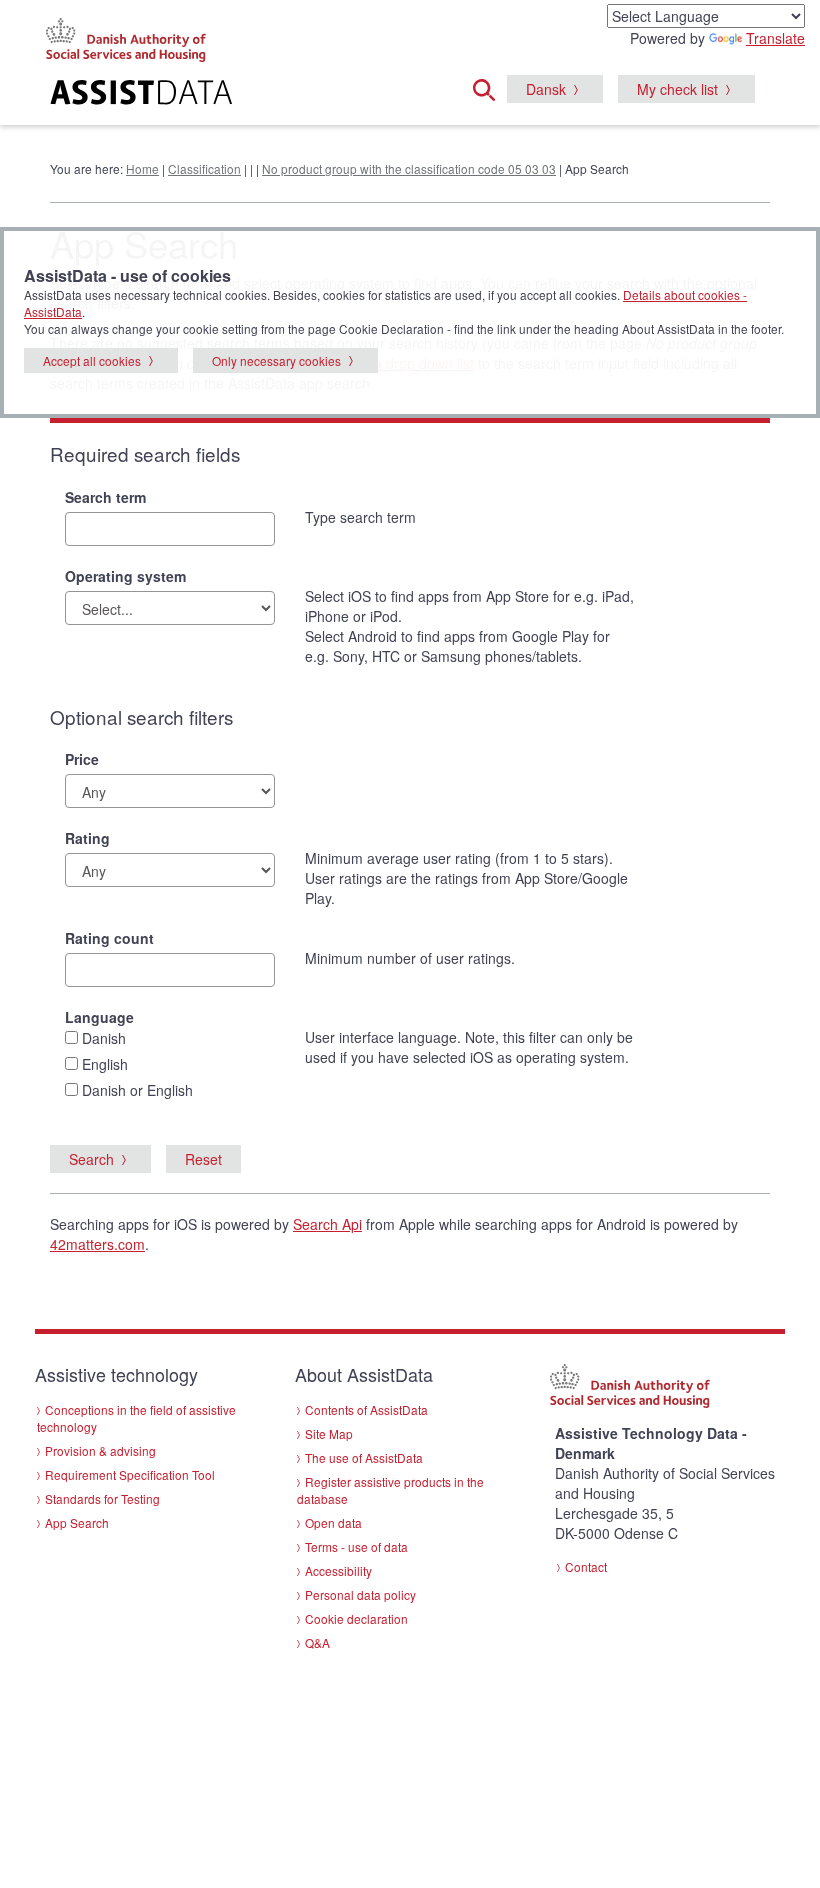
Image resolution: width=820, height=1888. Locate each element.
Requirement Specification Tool (130, 1474)
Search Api (327, 1224)
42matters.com (97, 1244)
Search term (105, 497)
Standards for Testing (102, 1498)
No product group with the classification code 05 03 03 (409, 168)
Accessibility (338, 1570)
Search (91, 1159)
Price (82, 759)
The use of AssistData (364, 1457)
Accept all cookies (92, 360)
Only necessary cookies (276, 360)
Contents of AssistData (366, 1409)
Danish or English (137, 1090)
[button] (490, 87)
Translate (775, 38)
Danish (104, 1038)
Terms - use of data (356, 1546)
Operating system (125, 576)
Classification (204, 168)
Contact (586, 1566)
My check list (677, 89)
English (105, 1064)
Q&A (317, 1642)
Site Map (329, 1433)
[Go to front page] (160, 95)
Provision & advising (100, 1450)
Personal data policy (360, 1594)
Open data (333, 1522)
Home (142, 168)
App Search (77, 1522)
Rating (87, 838)
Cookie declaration (356, 1618)
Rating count (109, 938)
